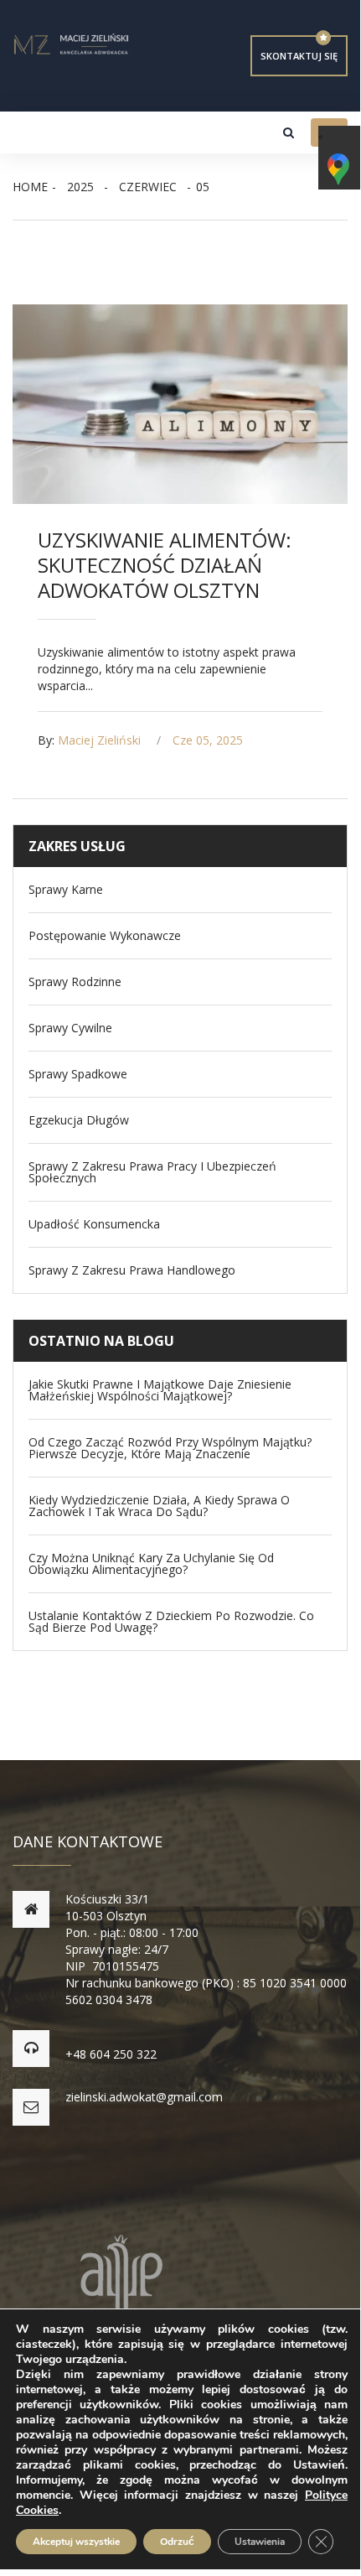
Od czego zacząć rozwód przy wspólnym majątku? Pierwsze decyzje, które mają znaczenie (170, 1448)
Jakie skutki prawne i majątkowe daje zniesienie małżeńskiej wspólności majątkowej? (160, 1390)
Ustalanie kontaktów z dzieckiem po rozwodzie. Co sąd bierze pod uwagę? (171, 1622)
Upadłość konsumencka (94, 1224)
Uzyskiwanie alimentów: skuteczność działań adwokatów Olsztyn (165, 565)
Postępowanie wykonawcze (105, 936)
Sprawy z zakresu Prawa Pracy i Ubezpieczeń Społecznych (152, 1172)
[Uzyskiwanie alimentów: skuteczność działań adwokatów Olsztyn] (180, 404)
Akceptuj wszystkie (76, 2542)
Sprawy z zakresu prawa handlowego (132, 1270)
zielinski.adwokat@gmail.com (144, 2097)
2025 (80, 187)
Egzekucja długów (79, 1120)
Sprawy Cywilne (70, 1028)
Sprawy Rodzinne (75, 982)
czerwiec (148, 187)
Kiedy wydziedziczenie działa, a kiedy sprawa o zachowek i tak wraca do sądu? (159, 1506)
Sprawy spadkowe (78, 1074)
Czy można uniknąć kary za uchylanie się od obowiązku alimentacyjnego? (151, 1564)
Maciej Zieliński (99, 740)
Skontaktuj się (299, 56)
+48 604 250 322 (111, 2054)
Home (30, 187)
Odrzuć (177, 2542)
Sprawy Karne (66, 890)
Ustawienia (260, 2542)
